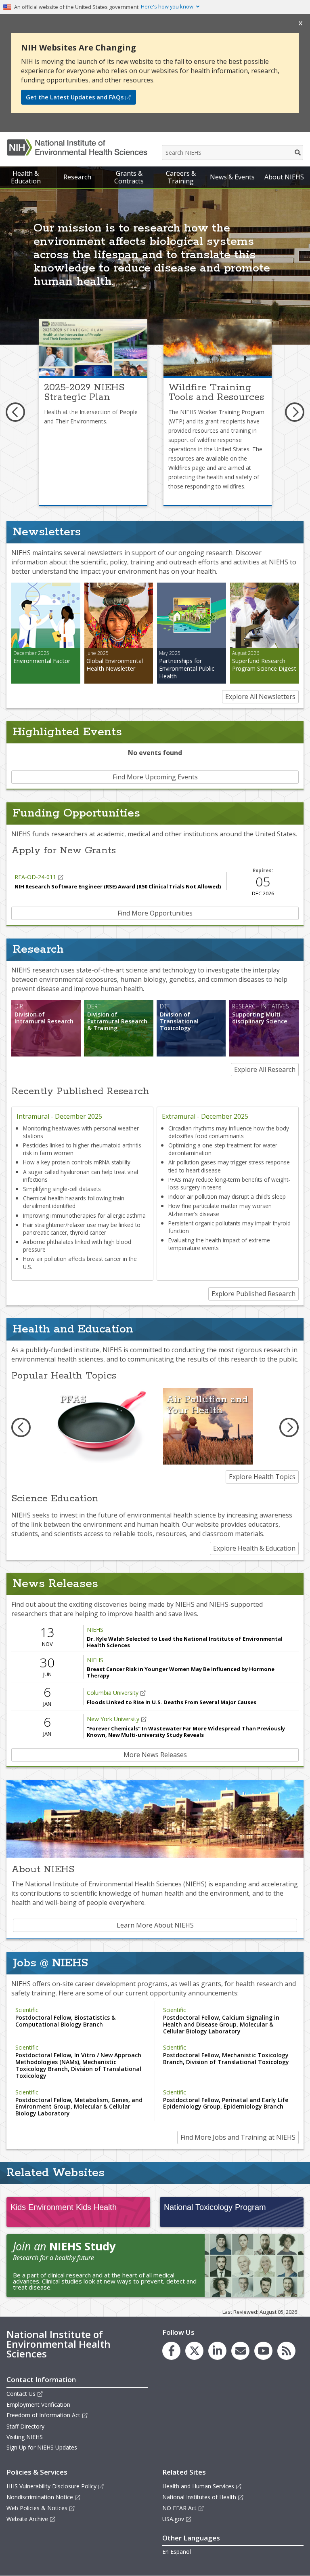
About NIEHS (284, 177)
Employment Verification (38, 2404)
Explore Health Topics (262, 1477)
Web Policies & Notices (37, 2508)
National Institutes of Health (199, 2497)
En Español (177, 2552)
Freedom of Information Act (43, 2415)
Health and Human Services (198, 2486)
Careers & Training (181, 177)
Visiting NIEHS (25, 2437)
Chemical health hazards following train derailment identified (74, 1202)
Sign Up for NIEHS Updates (42, 2447)
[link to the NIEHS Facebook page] (171, 2351)
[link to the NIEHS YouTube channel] (263, 2351)
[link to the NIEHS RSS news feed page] (286, 2351)
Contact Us (21, 2394)
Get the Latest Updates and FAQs (75, 97)
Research (77, 177)
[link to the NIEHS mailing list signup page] (240, 2351)
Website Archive (27, 2519)
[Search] (298, 153)
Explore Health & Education (254, 1548)
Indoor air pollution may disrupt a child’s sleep (227, 1196)
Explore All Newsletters (260, 697)
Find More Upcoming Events (155, 777)
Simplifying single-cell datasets (62, 1189)
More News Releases (155, 1755)
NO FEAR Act (179, 2508)
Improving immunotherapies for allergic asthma (84, 1215)
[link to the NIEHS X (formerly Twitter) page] (194, 2351)
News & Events (232, 177)
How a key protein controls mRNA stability (77, 1162)
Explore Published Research (253, 1294)
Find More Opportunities (155, 913)
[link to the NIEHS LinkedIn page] (217, 2351)
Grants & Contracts (129, 177)
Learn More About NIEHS (155, 1925)
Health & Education (26, 177)
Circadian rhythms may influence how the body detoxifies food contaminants (229, 1132)
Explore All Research (265, 1069)
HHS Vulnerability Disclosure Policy (51, 2486)
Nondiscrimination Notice (40, 2497)
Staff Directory (25, 2426)
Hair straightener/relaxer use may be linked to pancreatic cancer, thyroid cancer (82, 1229)
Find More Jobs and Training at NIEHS (238, 2137)
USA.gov (173, 2519)
